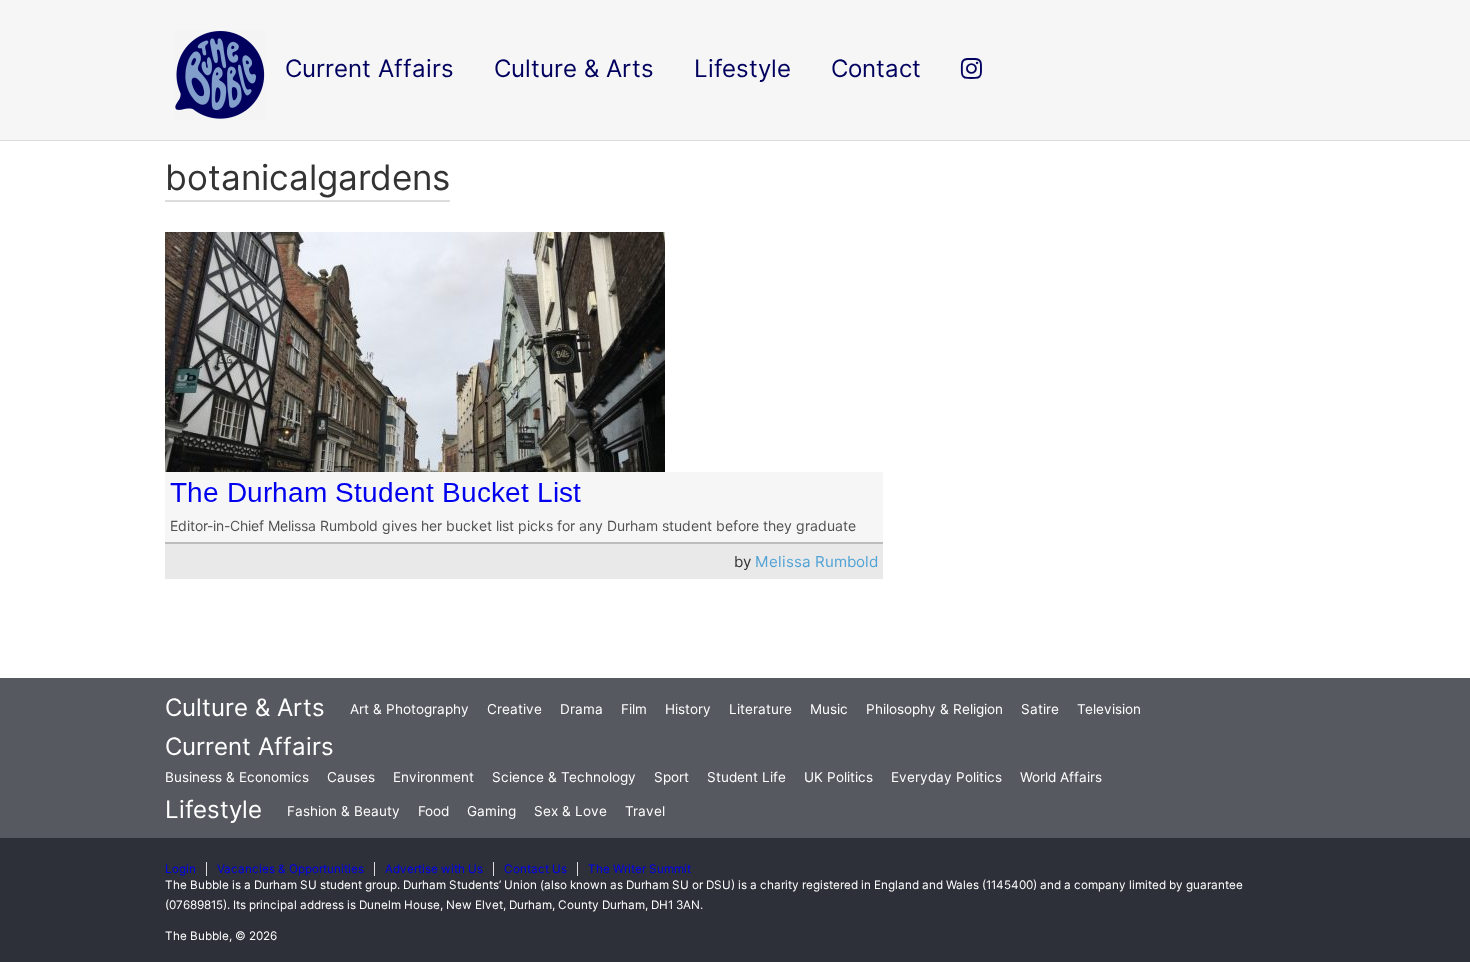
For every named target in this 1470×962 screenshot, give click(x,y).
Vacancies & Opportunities (290, 869)
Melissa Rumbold (816, 561)
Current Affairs (249, 746)
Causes (351, 777)
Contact (876, 68)
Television (1109, 709)
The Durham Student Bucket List (375, 492)
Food (433, 811)
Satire (1040, 709)
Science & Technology (564, 777)
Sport (671, 777)
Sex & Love (570, 811)
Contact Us (535, 869)
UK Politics (838, 777)
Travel (645, 811)
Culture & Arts (245, 707)
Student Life (746, 777)
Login (180, 869)
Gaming (491, 811)
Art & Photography (409, 709)
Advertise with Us (434, 869)
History (688, 709)
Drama (581, 709)
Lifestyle (213, 809)
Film (634, 709)
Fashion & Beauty (343, 811)
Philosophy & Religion (934, 709)
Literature (760, 709)
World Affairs (1061, 777)
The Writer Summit (639, 869)
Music (829, 709)
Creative (514, 709)
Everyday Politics (946, 777)
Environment (433, 777)
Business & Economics (237, 777)
